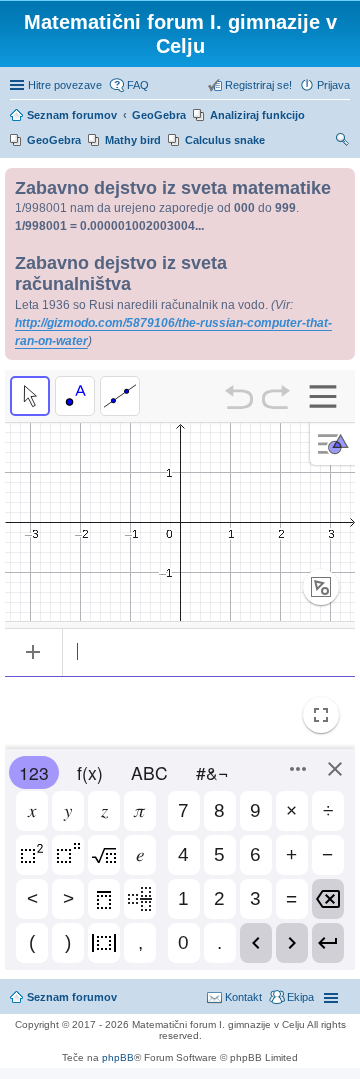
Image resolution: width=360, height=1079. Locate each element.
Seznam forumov (72, 997)
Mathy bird (133, 140)
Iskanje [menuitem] (343, 142)
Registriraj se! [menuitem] (258, 85)
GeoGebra (54, 140)
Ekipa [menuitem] (300, 997)
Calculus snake (225, 140)
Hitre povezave (65, 85)
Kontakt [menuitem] (243, 997)
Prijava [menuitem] (333, 85)
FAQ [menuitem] (138, 85)
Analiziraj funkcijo (257, 115)
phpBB (118, 1057)
